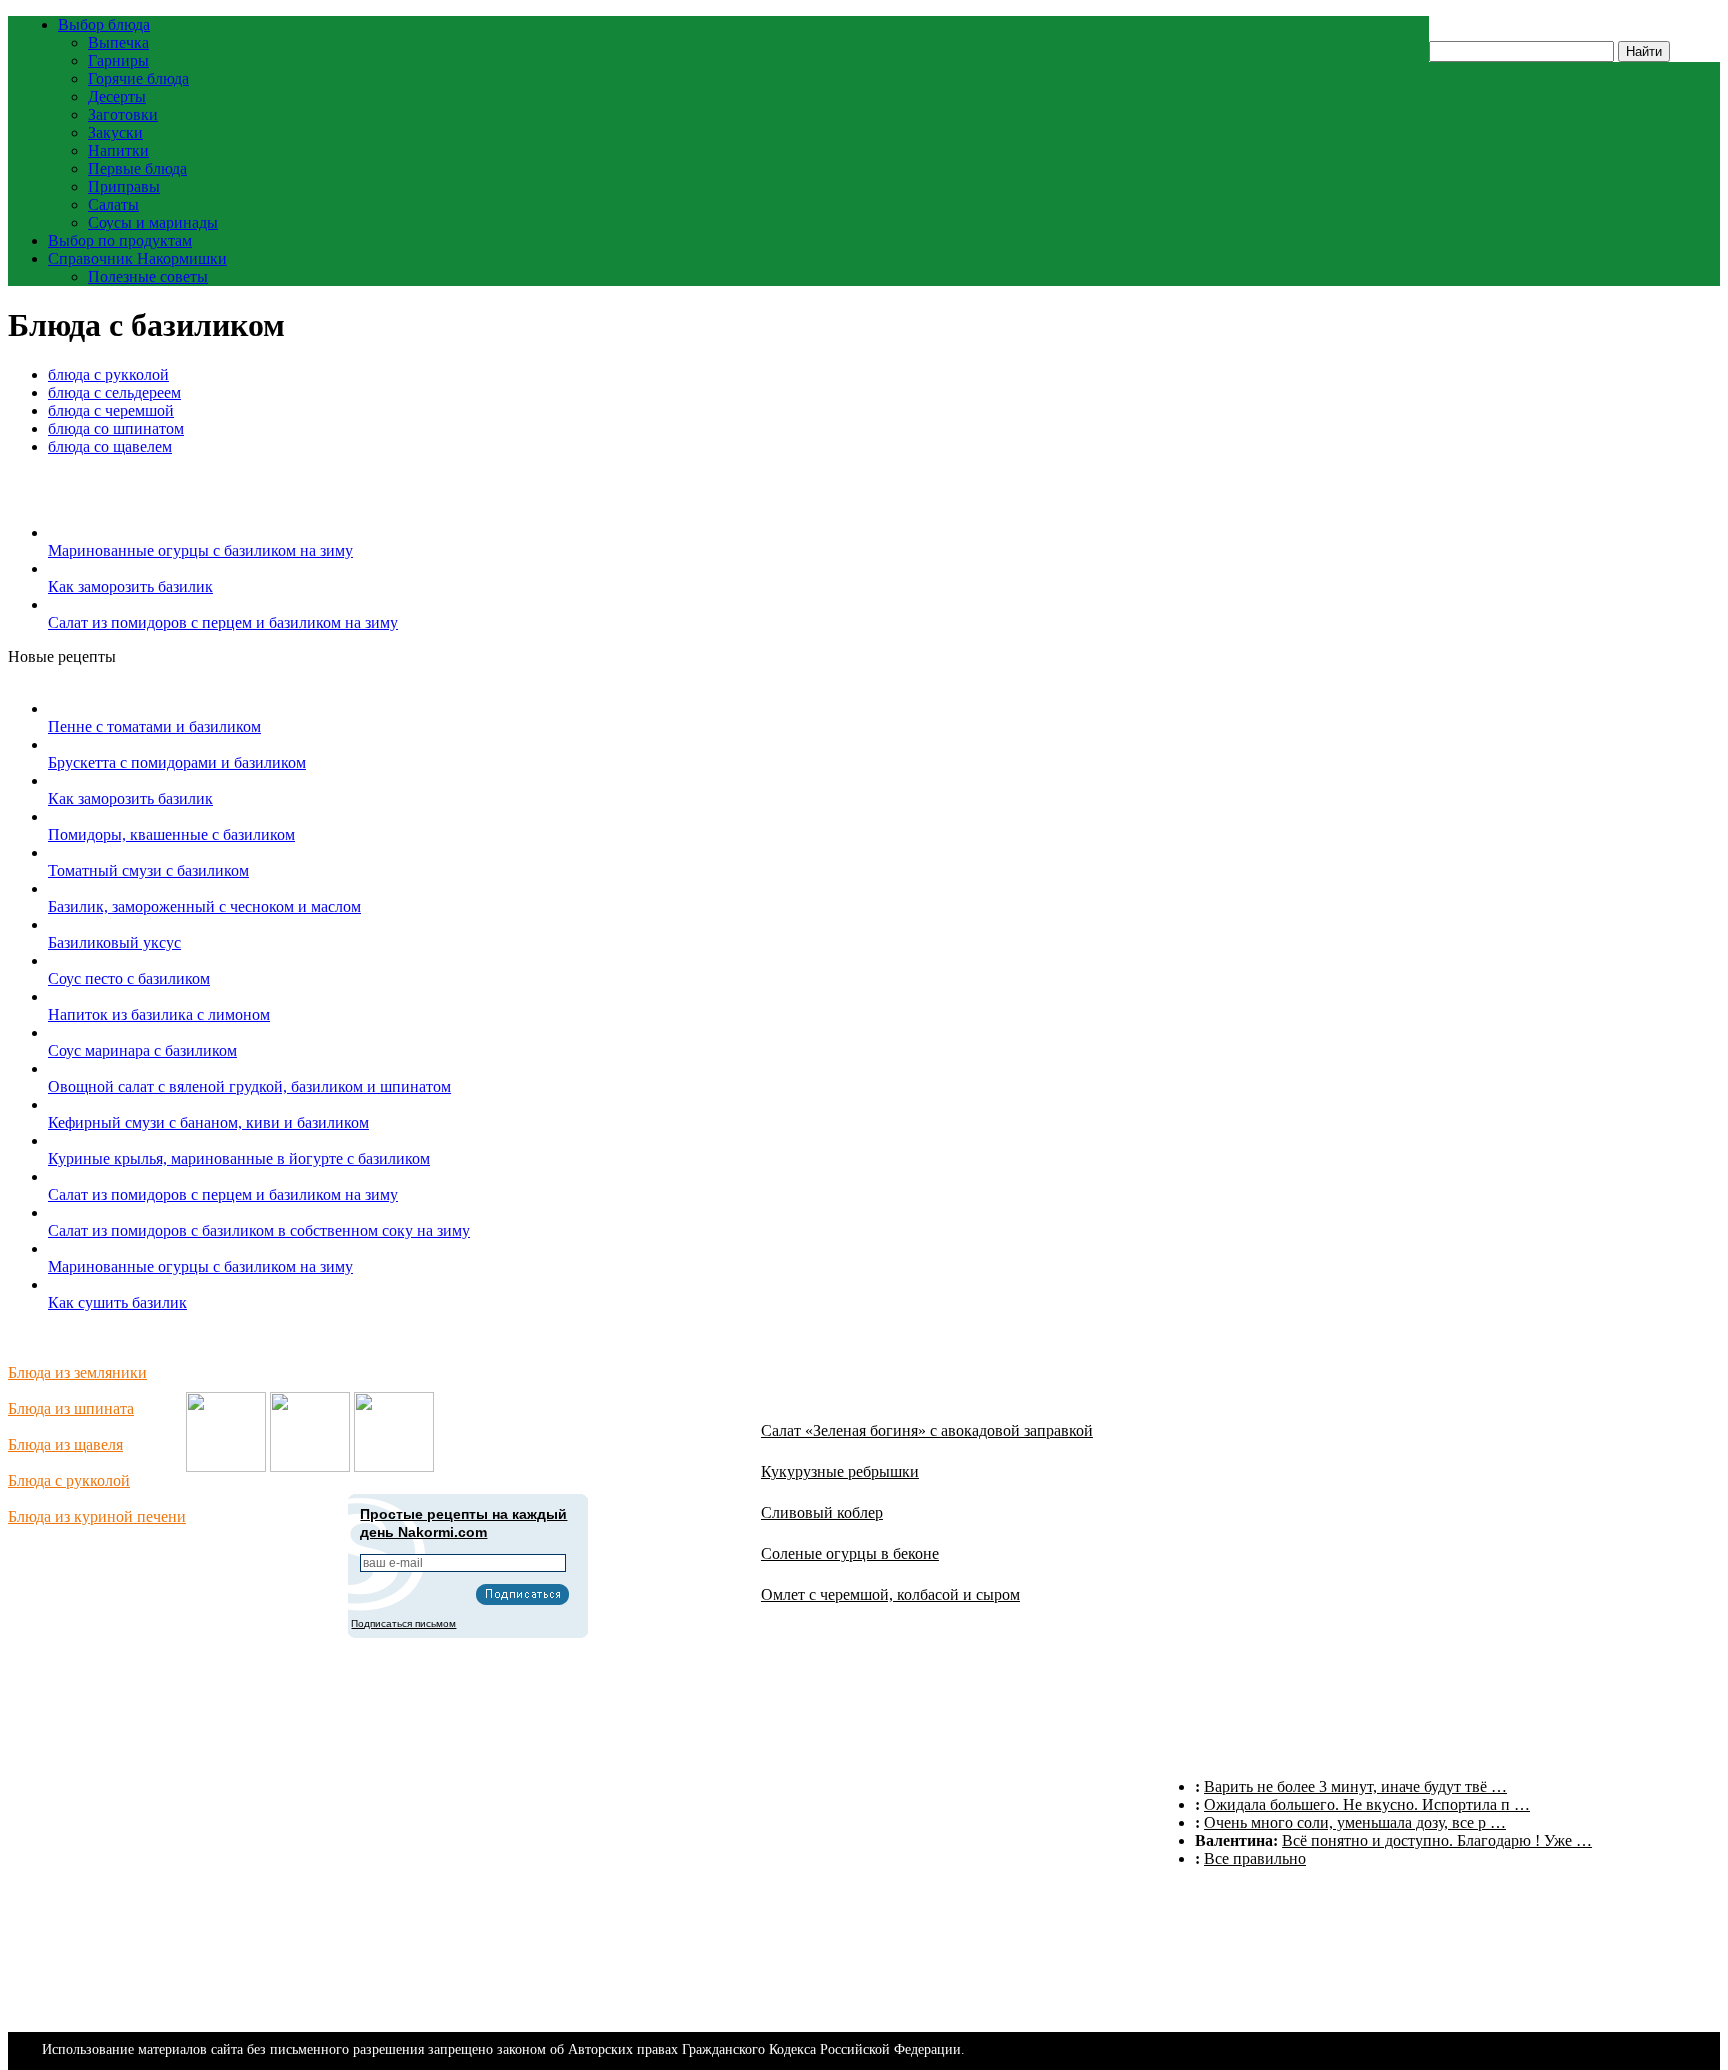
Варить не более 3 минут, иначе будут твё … (1355, 1786)
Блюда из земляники (77, 1372)
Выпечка (118, 42)
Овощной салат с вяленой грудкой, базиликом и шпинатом (249, 1086)
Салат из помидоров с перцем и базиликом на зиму (223, 622)
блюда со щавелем (110, 446)
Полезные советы (148, 276)
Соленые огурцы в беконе (850, 1553)
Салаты (113, 204)
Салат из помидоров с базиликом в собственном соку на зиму (259, 1230)
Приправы (124, 186)
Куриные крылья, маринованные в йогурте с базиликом (239, 1158)
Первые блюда (137, 168)
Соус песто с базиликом (129, 978)
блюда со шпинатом (116, 428)
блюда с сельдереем (114, 392)
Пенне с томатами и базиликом (154, 726)
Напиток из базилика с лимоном (159, 1014)
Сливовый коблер (822, 1512)
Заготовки (123, 114)
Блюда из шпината (71, 1408)
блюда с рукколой (108, 374)
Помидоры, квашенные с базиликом (171, 834)
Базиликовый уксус (114, 942)
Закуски (115, 132)
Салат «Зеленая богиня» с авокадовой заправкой (927, 1430)
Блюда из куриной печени (97, 1516)
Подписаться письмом (403, 1623)
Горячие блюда (138, 78)
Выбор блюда (104, 24)
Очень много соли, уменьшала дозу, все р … (1355, 1822)
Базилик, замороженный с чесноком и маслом (204, 906)
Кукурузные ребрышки (840, 1471)
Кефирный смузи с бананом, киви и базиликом (208, 1122)
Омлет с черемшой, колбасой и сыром (890, 1594)
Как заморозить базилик (130, 586)
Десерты (117, 96)
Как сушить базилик (117, 1302)
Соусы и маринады (153, 222)
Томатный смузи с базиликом (148, 870)
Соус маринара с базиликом (142, 1050)
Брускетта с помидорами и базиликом (177, 762)
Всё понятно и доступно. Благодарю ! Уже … (1437, 1840)
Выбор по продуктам (120, 240)
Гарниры (118, 60)
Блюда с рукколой (69, 1480)
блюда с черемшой (111, 410)
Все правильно (1255, 1858)
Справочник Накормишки (137, 258)
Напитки (118, 150)
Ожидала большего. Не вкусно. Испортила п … (1367, 1804)
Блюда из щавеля (65, 1444)
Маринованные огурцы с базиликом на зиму (200, 550)
